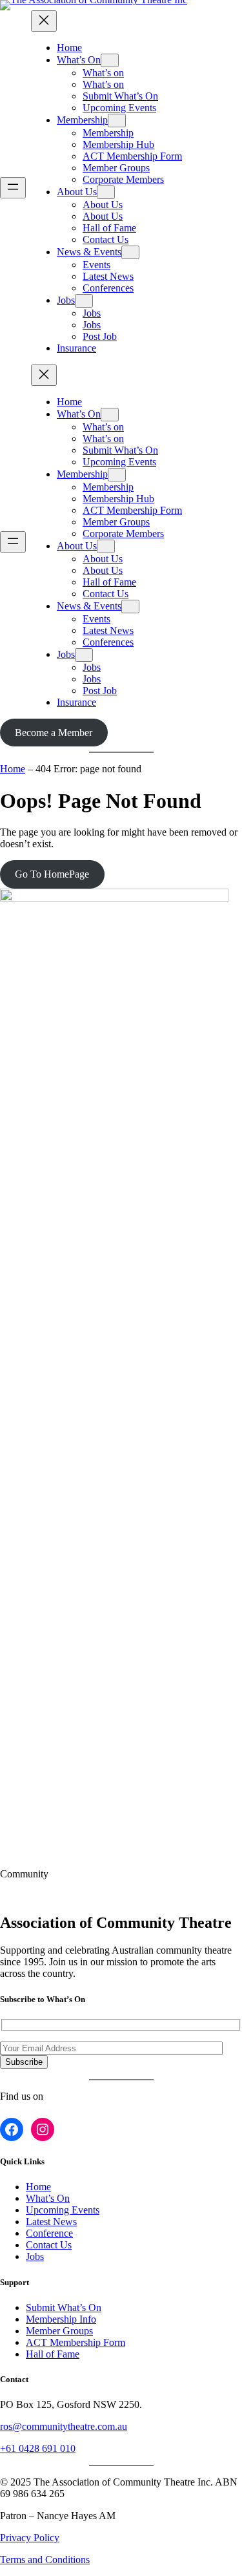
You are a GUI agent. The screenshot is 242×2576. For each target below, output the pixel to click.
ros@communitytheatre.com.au (64, 2426)
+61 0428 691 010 (38, 2448)
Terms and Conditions (45, 2560)
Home (13, 769)
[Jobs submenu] (84, 301)
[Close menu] (44, 21)
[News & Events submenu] (130, 252)
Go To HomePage (52, 874)
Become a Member (54, 733)
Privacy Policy (30, 2538)
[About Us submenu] (106, 192)
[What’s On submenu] (110, 60)
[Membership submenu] (117, 121)
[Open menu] (13, 188)
